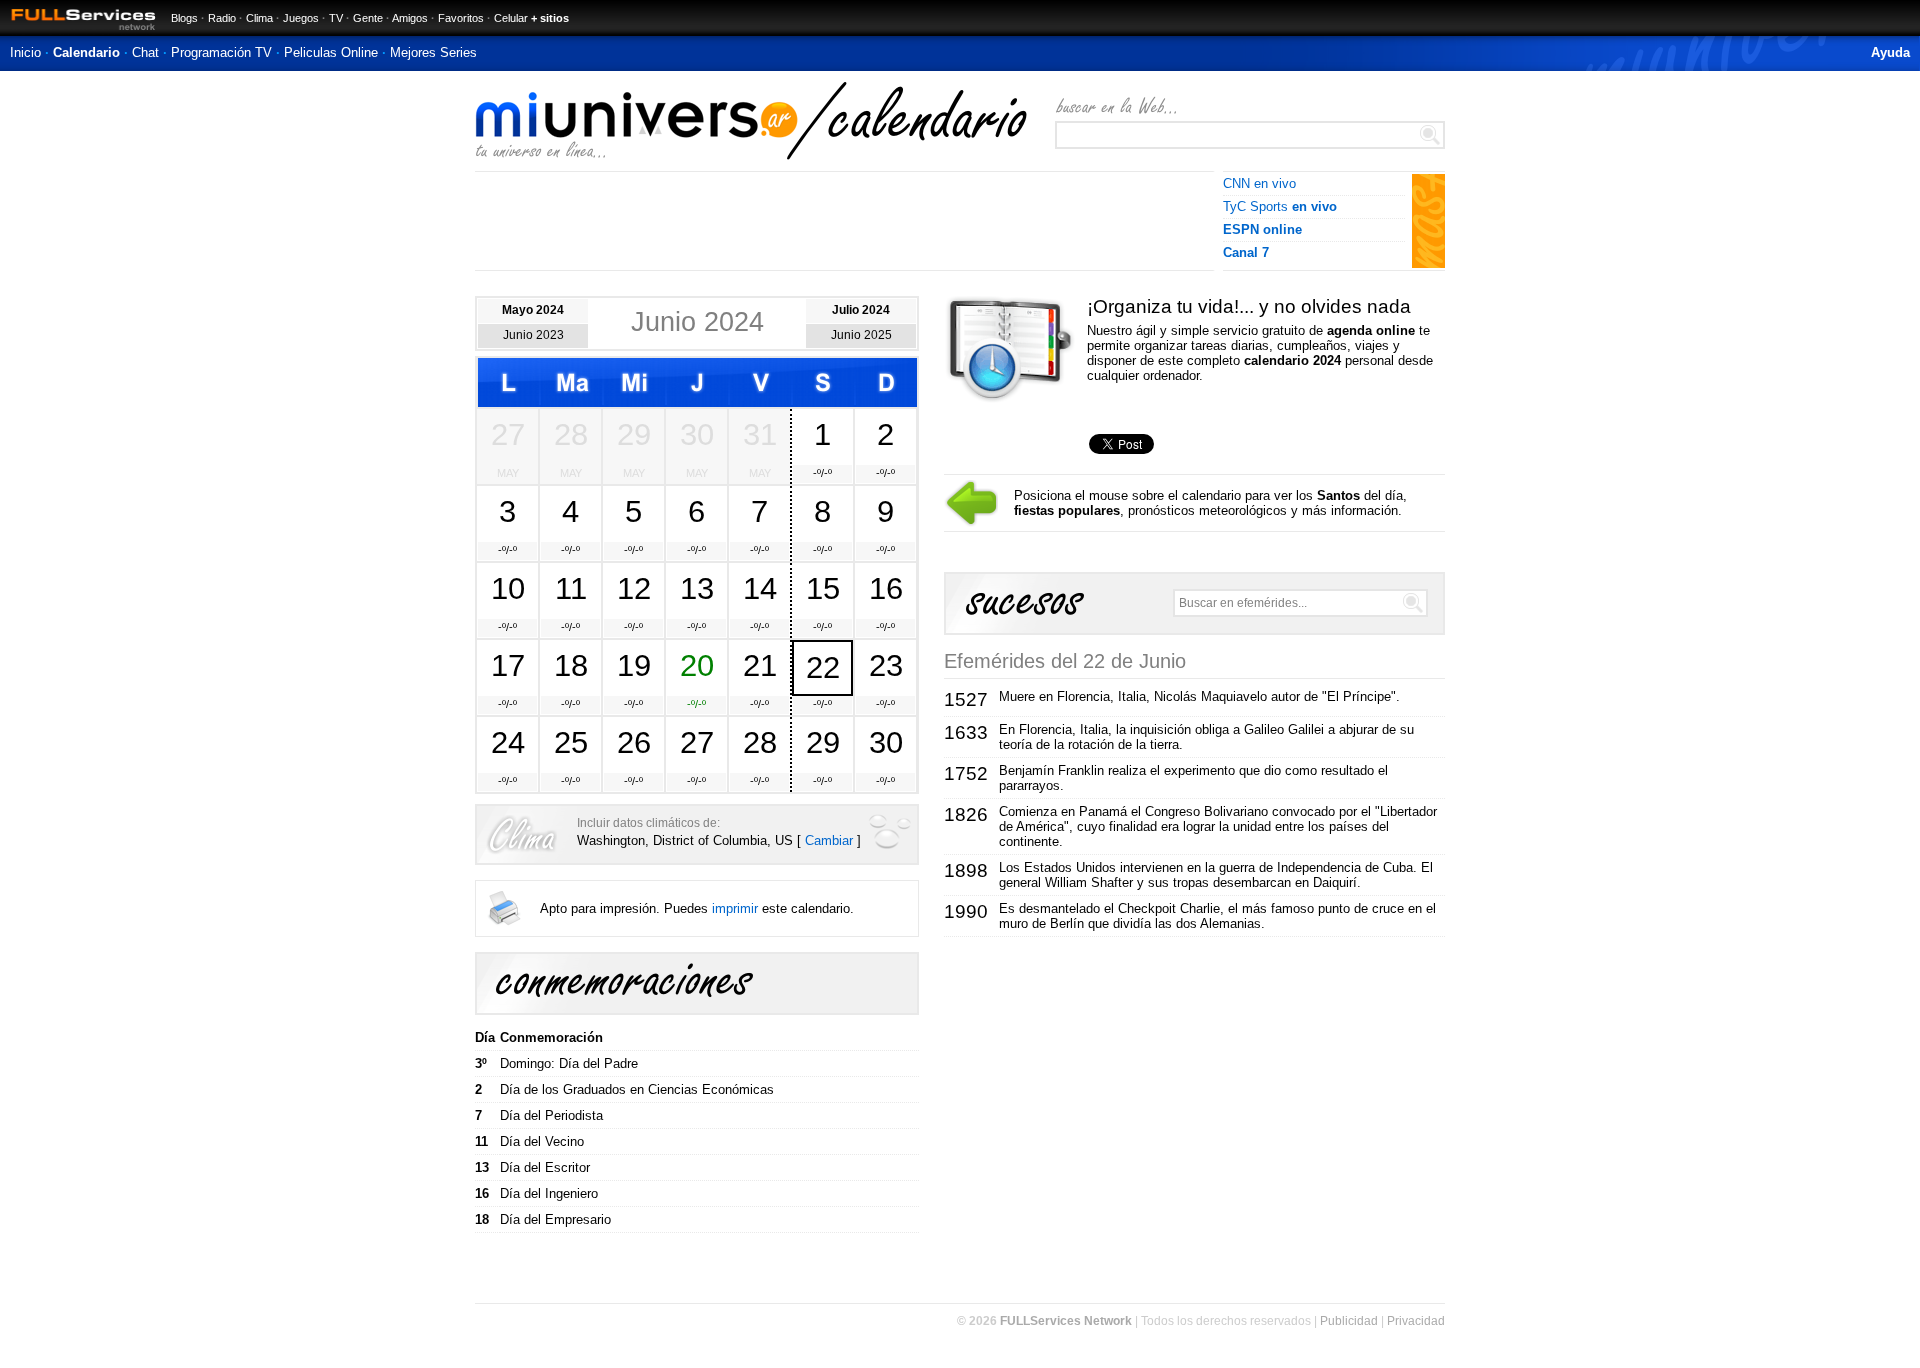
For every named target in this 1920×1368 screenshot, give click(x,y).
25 (571, 742)
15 (823, 588)
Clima (259, 18)
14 (760, 588)
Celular (511, 18)
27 (508, 434)
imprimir (735, 908)
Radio (222, 18)
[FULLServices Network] (78, 31)
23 (886, 665)
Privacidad (1416, 1321)
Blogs (184, 18)
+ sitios (550, 18)
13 (697, 588)
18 (571, 665)
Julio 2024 (861, 310)
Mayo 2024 (533, 310)
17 (508, 665)
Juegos (301, 18)
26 (634, 742)
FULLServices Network (1066, 1321)
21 (760, 665)
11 (571, 588)
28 (571, 434)
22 (823, 667)
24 (508, 742)
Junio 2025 (861, 335)
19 (634, 665)
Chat (145, 52)
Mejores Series (433, 52)
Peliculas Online (331, 52)
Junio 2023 (533, 335)
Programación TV (221, 52)
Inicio (25, 52)
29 (634, 434)
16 (886, 588)
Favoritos (461, 18)
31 (760, 434)
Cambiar (829, 840)
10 (508, 588)
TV (336, 18)
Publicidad (1349, 1321)
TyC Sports (1280, 206)
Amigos (410, 18)
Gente (368, 18)
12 (634, 588)
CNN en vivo (1259, 183)
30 (697, 434)
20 (697, 665)
